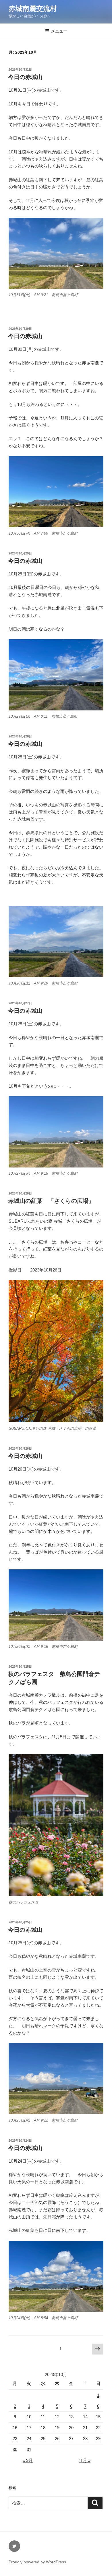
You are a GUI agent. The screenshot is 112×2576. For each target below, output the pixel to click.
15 (98, 2417)
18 (43, 2428)
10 (29, 2417)
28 (85, 2439)
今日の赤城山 (25, 77)
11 (43, 2417)
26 (57, 2439)
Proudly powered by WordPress (37, 2562)
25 (43, 2439)
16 (15, 2428)
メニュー (59, 31)
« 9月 (28, 2460)
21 (85, 2428)
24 (29, 2439)
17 (29, 2428)
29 (98, 2439)
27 (71, 2439)
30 (15, 2449)
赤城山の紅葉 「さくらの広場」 (51, 1201)
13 (71, 2417)
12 (57, 2417)
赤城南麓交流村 (33, 8)
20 (71, 2428)
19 (57, 2428)
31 (29, 2449)
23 (15, 2439)
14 (85, 2417)
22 (98, 2428)
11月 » (85, 2460)
